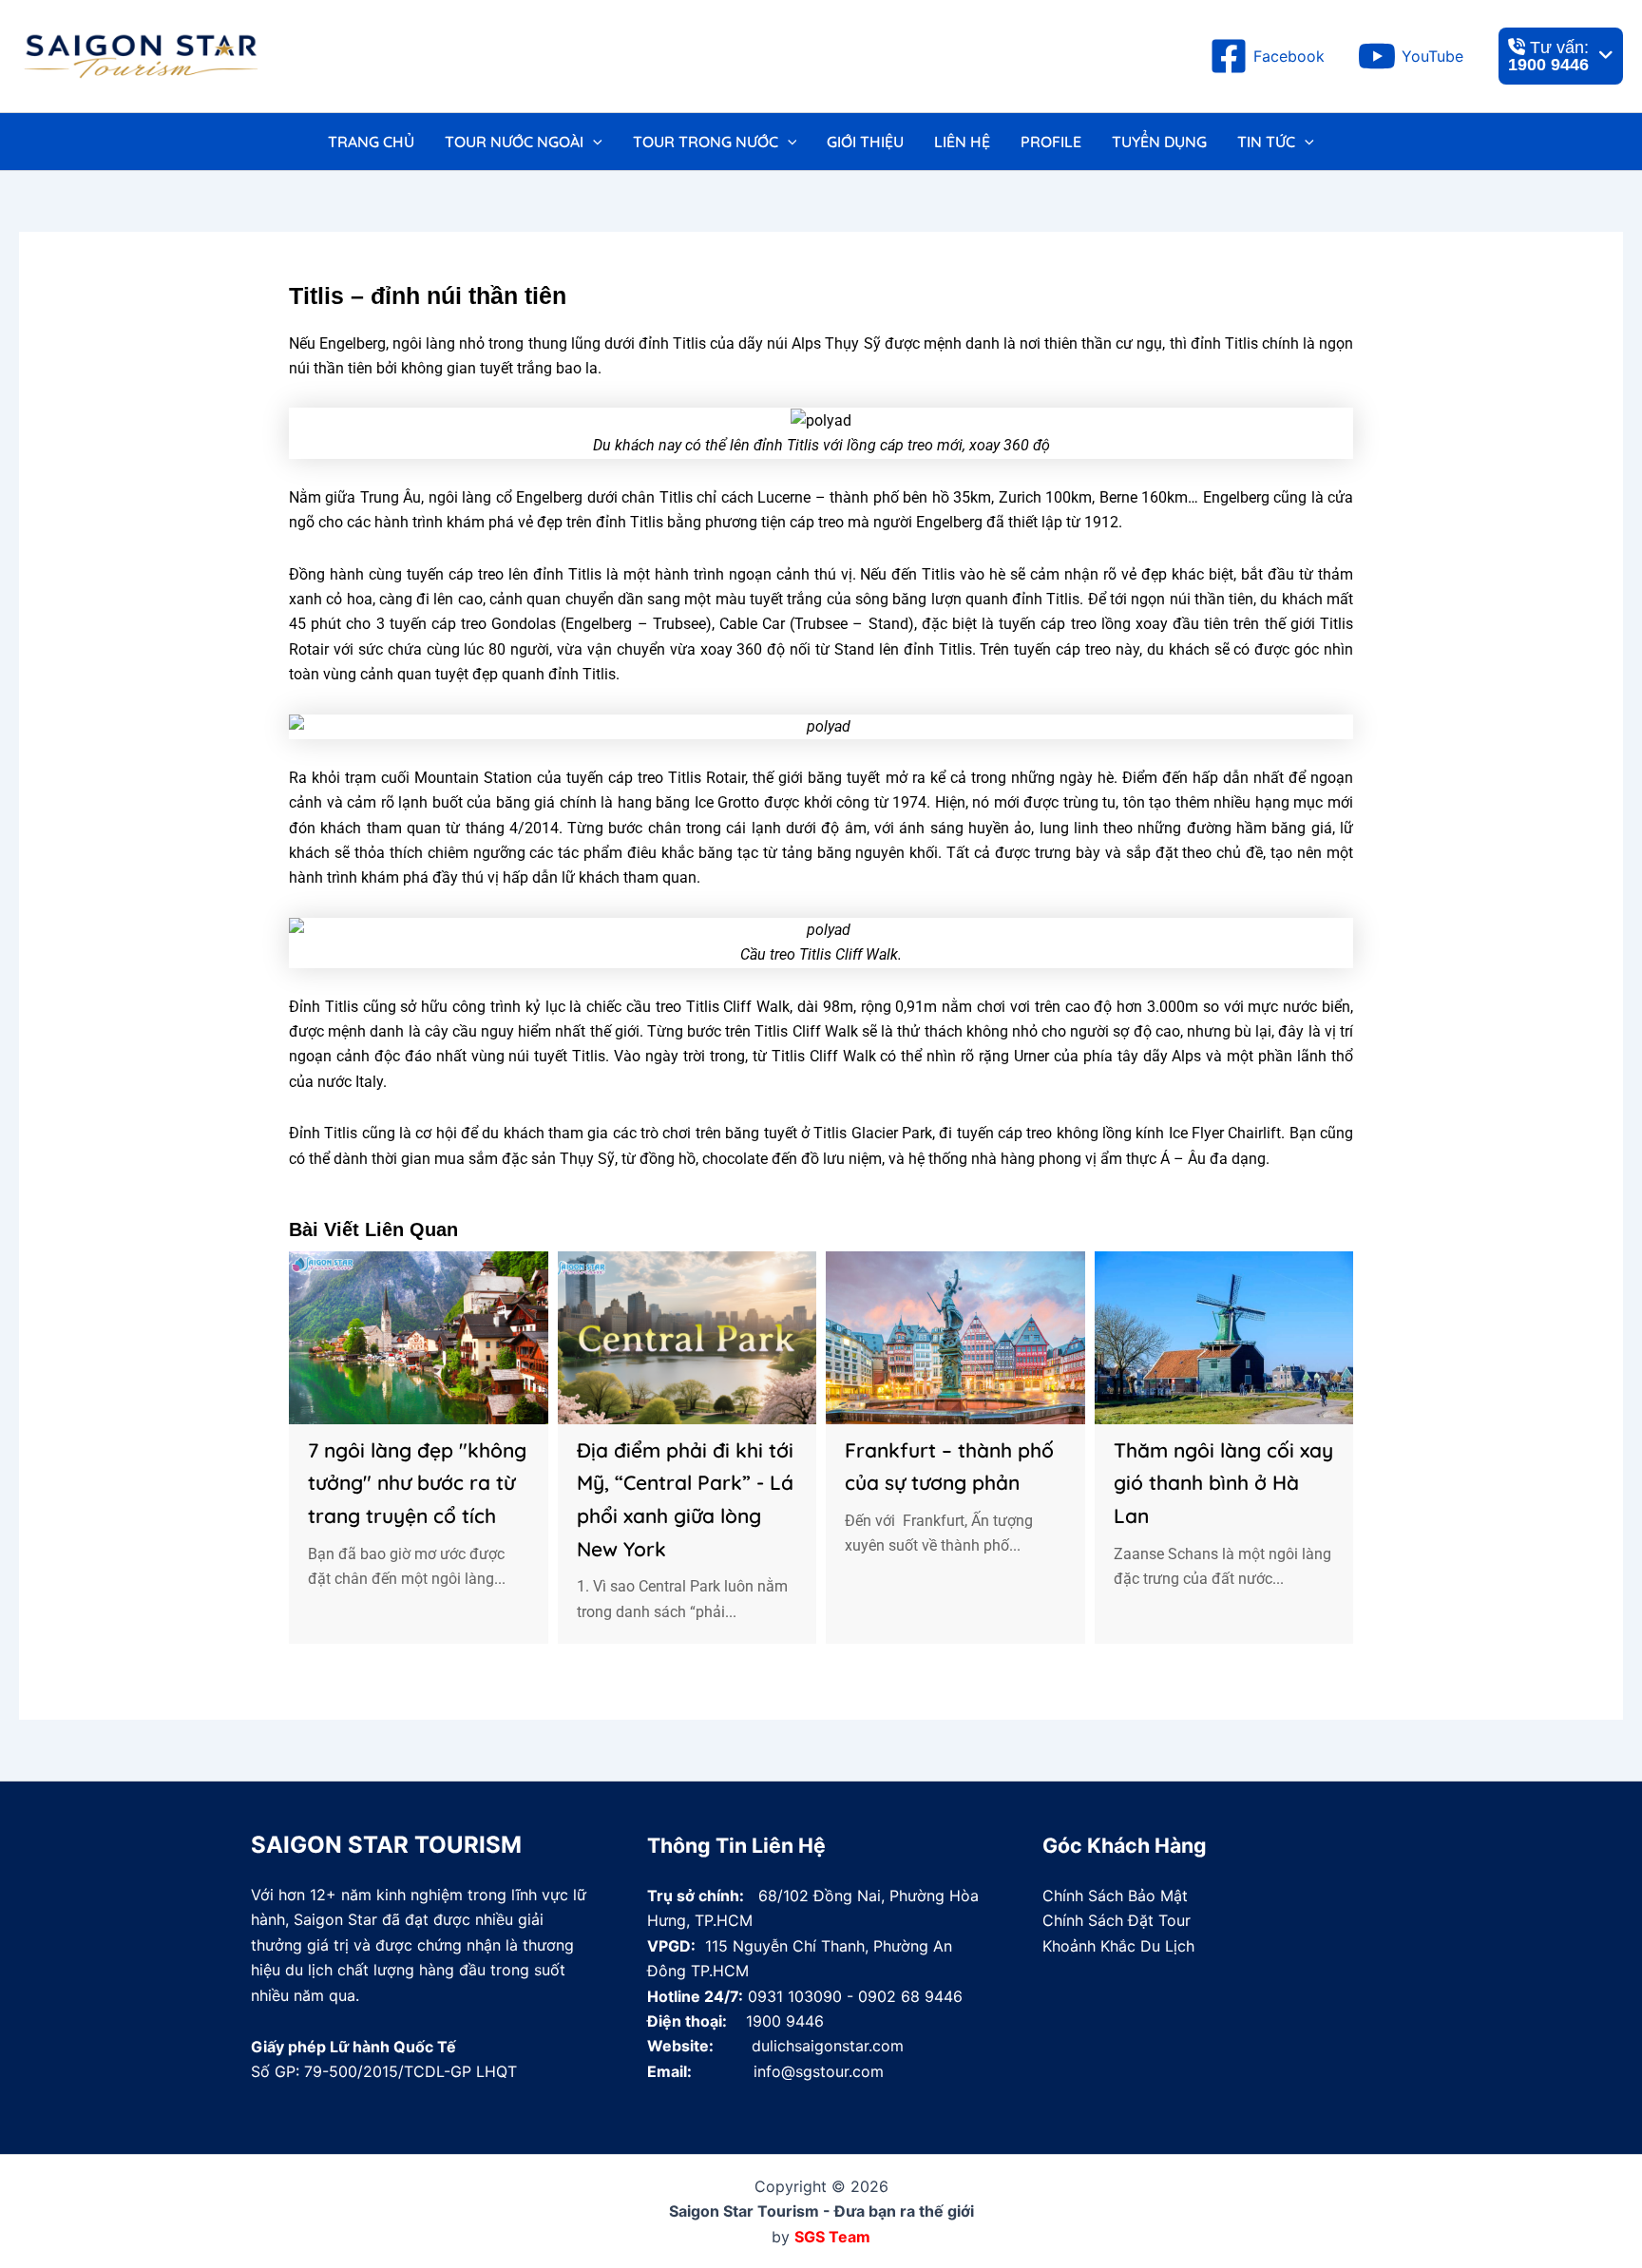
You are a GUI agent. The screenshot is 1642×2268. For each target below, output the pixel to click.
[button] (593, 142)
